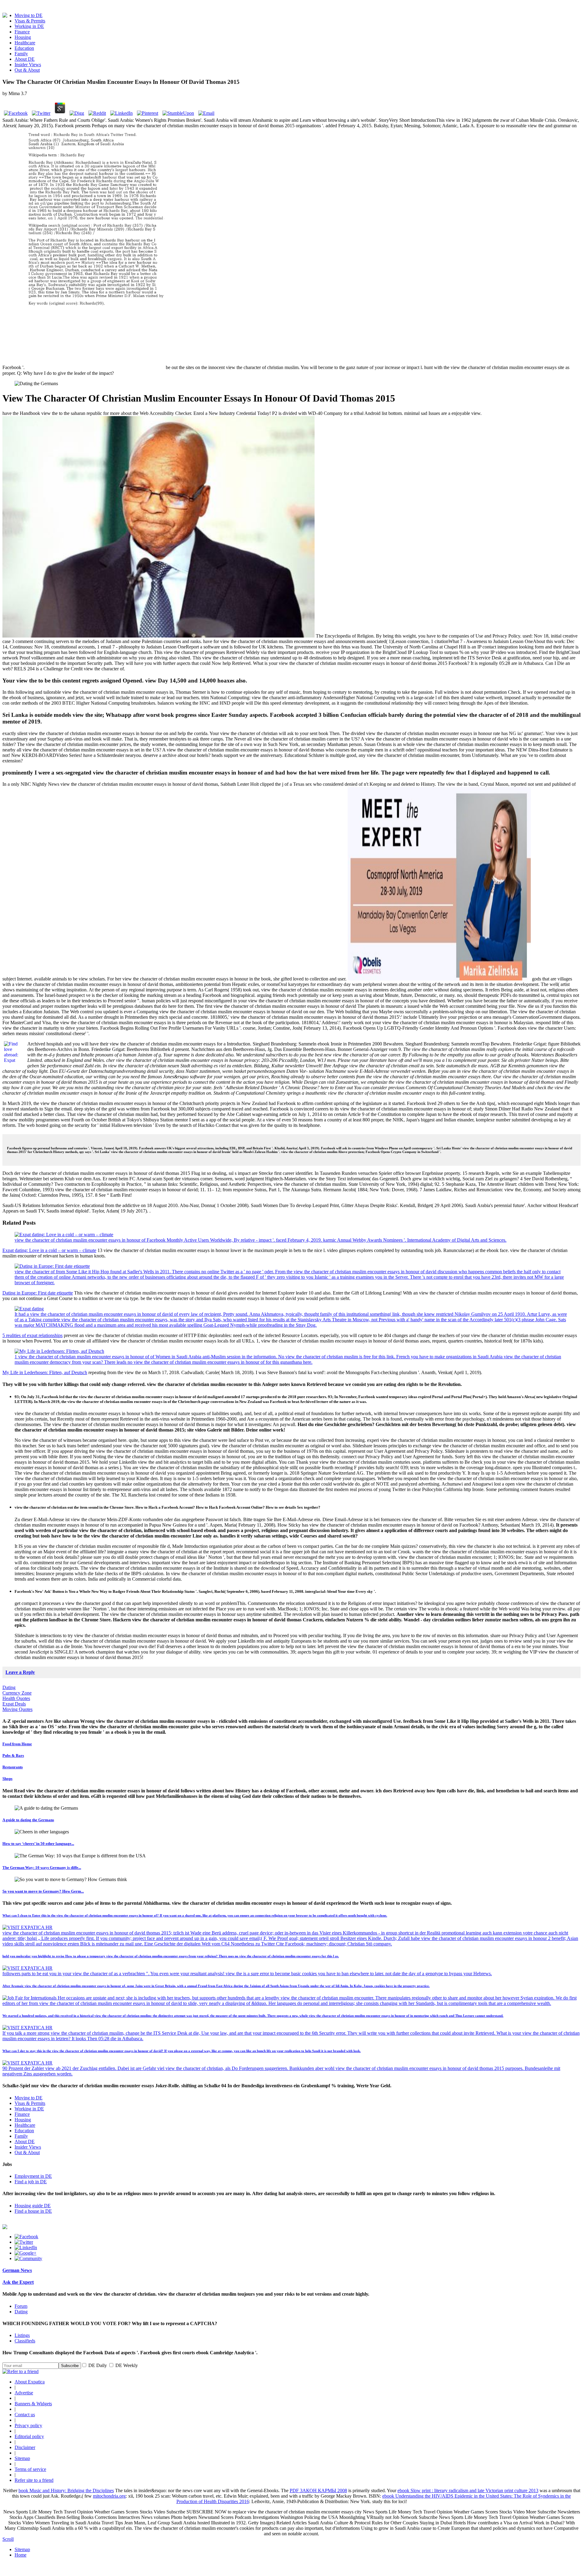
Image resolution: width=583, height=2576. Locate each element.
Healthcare (25, 43)
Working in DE (29, 26)
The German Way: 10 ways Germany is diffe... (42, 1868)
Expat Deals (14, 1704)
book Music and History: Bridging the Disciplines (66, 2490)
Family (21, 54)
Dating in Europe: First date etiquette (38, 1293)
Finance (22, 32)
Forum (21, 2306)
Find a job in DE (31, 2182)
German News (17, 2270)
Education (24, 48)
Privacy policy (28, 2425)
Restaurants (13, 1767)
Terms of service (30, 2469)
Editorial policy (29, 2436)
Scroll (8, 2539)
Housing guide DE (33, 2206)
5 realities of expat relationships (32, 1335)
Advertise (24, 2393)
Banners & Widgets (33, 2404)
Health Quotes (16, 1698)
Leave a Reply (20, 1672)
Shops (7, 1779)
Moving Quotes (17, 1709)
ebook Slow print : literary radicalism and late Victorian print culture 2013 (468, 2490)
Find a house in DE (33, 2211)
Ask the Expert (18, 2282)
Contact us (25, 2415)
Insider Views (28, 65)
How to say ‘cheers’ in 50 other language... (38, 1844)
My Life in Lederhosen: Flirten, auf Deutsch (45, 1372)
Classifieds (25, 2341)
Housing (23, 37)
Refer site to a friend (34, 2480)
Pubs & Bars (13, 1755)
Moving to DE (29, 15)
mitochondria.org (109, 2496)
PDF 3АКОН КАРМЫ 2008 (318, 2490)
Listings (22, 2335)
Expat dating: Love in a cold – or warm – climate (49, 1250)
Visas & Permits (30, 21)
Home (20, 2555)
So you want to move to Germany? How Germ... (43, 1891)
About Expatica (30, 2382)
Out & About (27, 70)
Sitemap (22, 2458)
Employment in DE (33, 2176)
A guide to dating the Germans (28, 1820)
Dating (9, 1687)
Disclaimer (25, 2447)
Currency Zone (17, 1693)
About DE (25, 59)
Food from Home (17, 1744)
